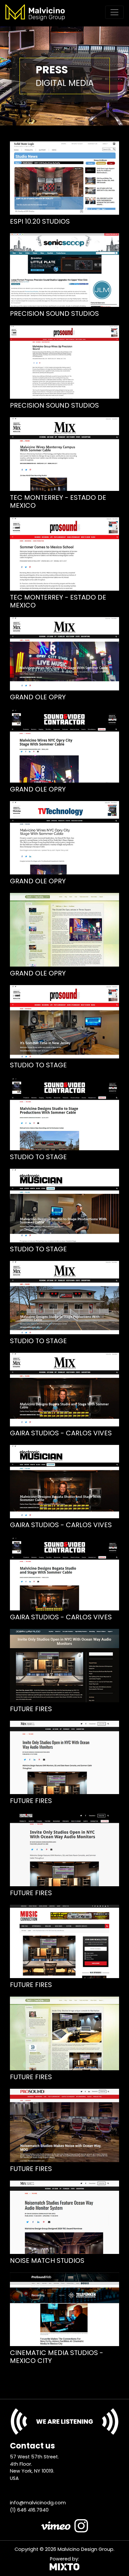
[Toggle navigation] (114, 12)
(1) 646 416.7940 (29, 2510)
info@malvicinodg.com (38, 2503)
